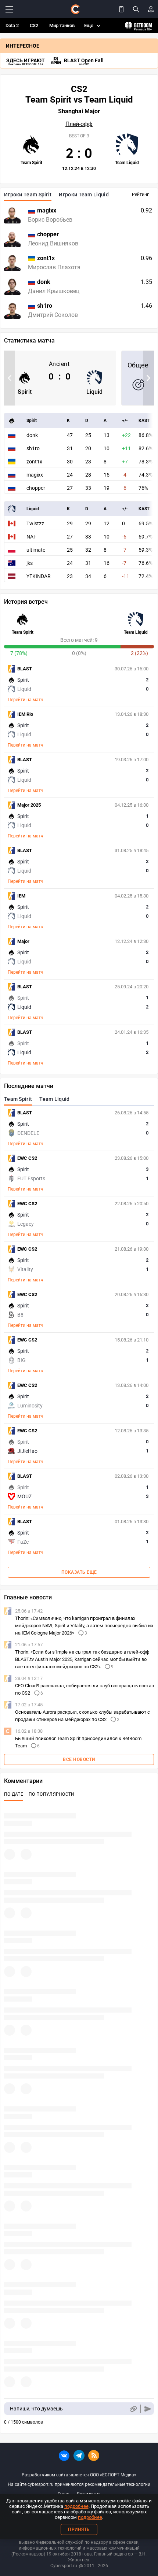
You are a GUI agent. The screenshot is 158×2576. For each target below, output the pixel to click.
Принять (79, 2529)
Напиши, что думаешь (36, 2409)
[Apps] (121, 9)
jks (30, 563)
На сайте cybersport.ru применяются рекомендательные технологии (79, 2484)
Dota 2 (12, 25)
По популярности (52, 1794)
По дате (14, 1794)
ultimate (36, 550)
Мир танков (62, 25)
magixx (35, 475)
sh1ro (33, 448)
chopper (36, 488)
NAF (31, 537)
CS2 (34, 25)
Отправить (148, 2409)
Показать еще (79, 1572)
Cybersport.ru (64, 2566)
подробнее (76, 2506)
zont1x (34, 462)
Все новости (79, 1759)
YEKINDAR (39, 576)
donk (32, 435)
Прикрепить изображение (133, 2409)
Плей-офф (79, 124)
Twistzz (35, 523)
